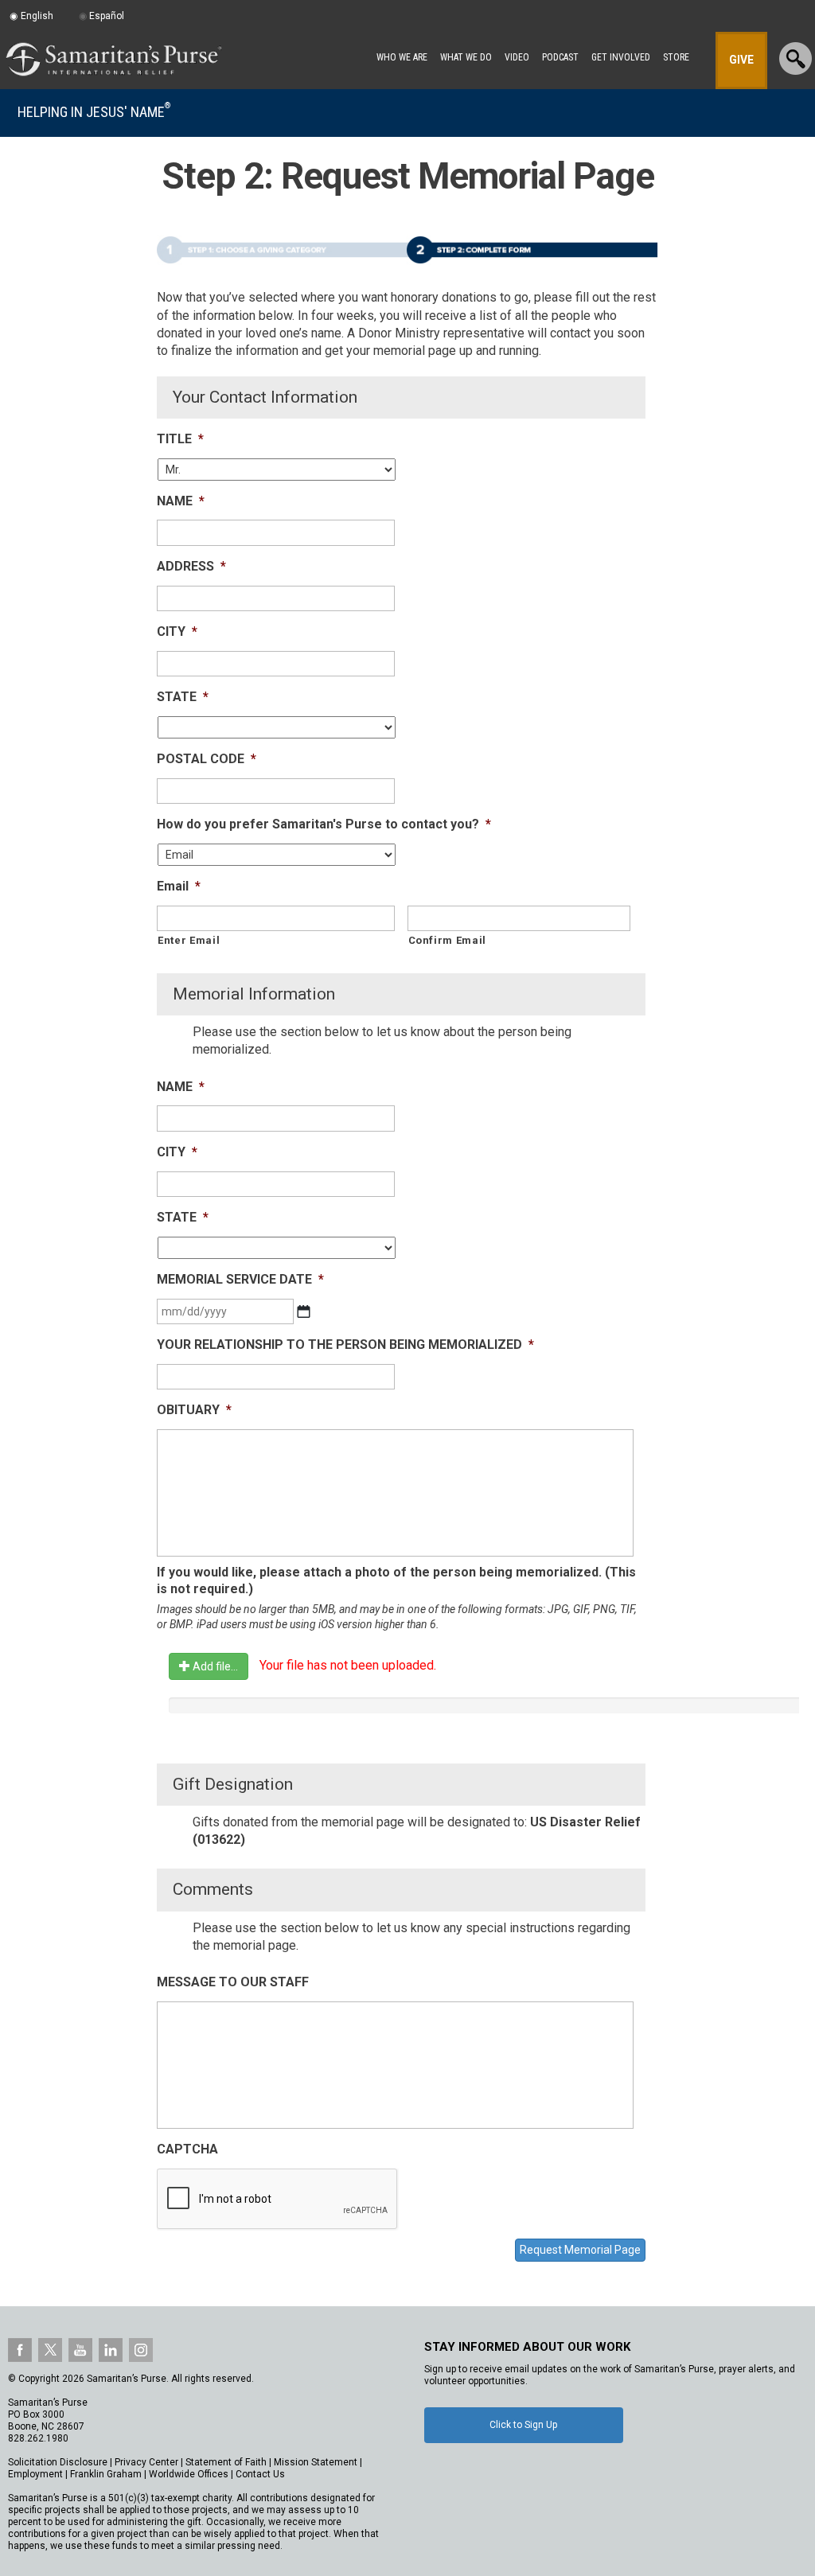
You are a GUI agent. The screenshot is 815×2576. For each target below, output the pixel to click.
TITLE (180, 439)
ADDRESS (191, 566)
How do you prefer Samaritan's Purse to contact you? (324, 824)
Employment (35, 2474)
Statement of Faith (226, 2462)
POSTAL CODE (207, 759)
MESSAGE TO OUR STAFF (233, 1982)
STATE (183, 697)
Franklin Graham (106, 2474)
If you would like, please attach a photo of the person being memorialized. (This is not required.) (396, 1580)
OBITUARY (194, 1410)
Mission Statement (316, 2462)
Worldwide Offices (189, 2474)
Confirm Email (448, 940)
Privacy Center (146, 2462)
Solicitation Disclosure (58, 2462)
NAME (181, 501)
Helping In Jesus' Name (94, 112)
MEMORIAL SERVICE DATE (240, 1279)
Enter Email (189, 940)
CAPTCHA (187, 2149)
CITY (177, 631)
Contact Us (260, 2474)
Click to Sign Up (523, 2425)
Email (179, 886)
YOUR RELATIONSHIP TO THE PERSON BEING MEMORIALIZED (345, 1345)
